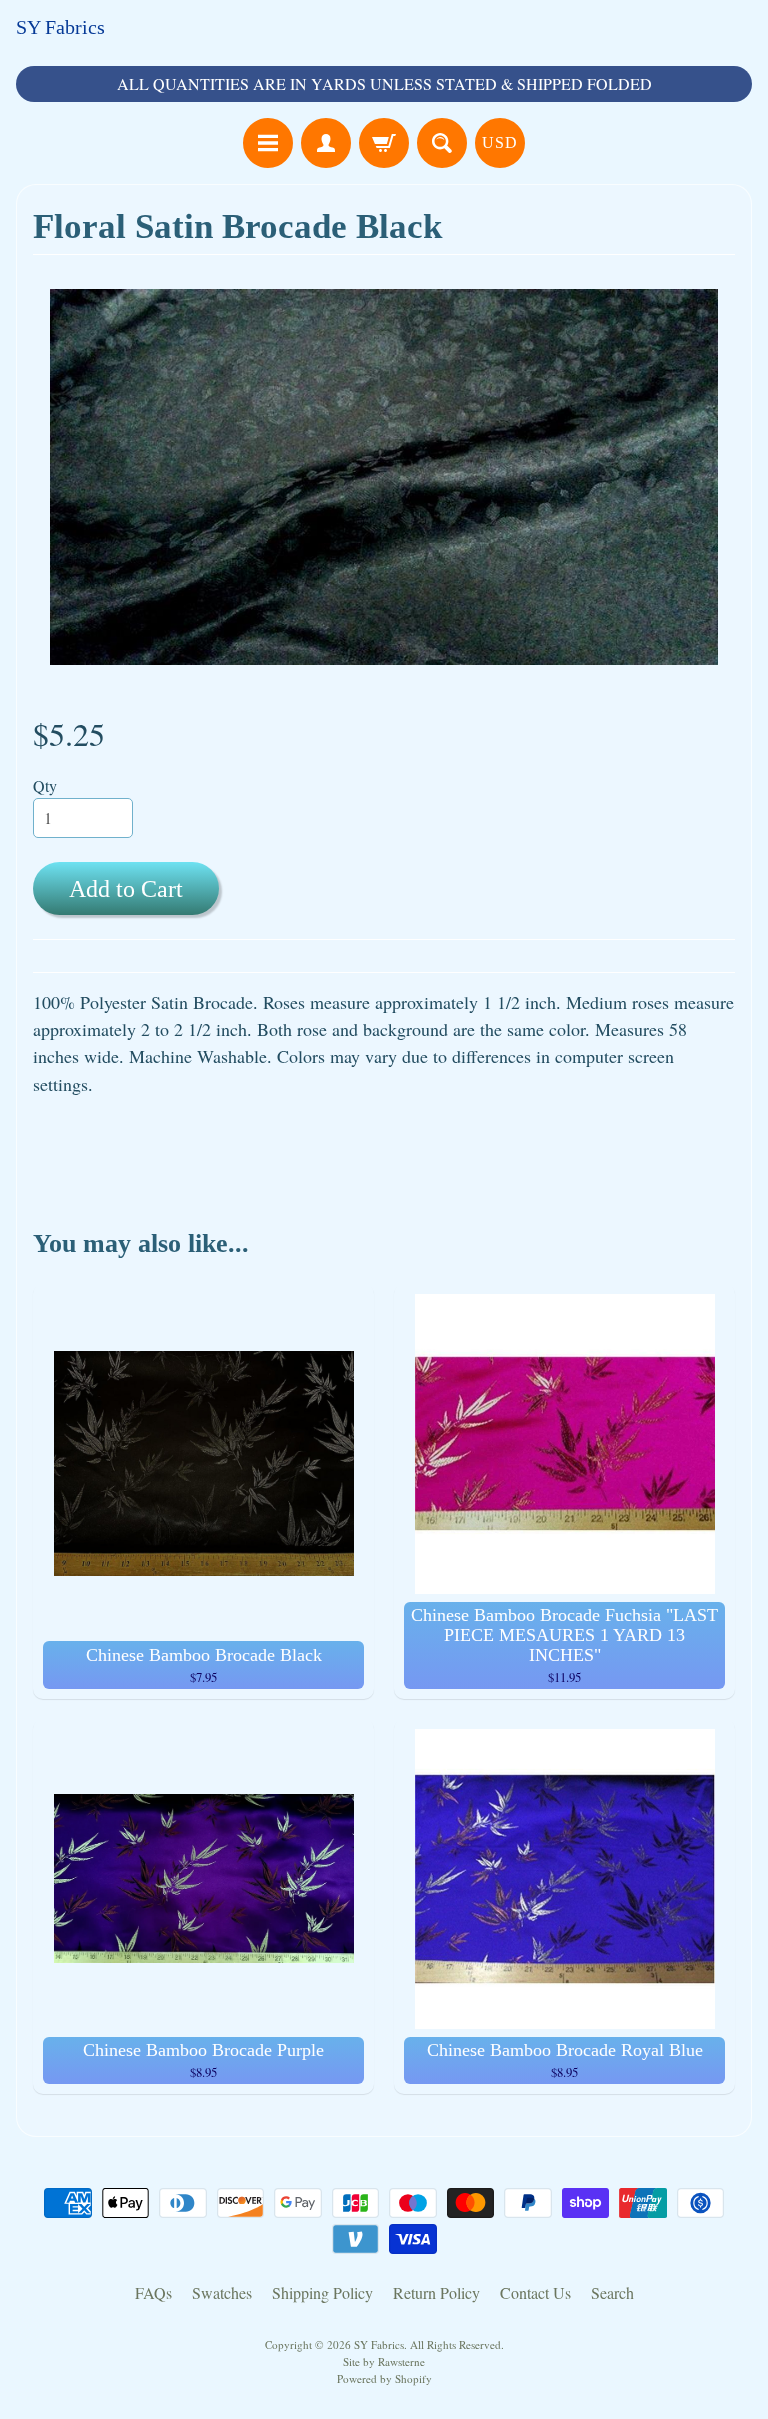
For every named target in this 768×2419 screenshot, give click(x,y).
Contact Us (535, 2292)
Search (612, 2292)
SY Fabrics (60, 27)
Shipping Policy (322, 2292)
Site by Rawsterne (384, 2361)
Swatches (222, 2292)
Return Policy (436, 2292)
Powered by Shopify (384, 2378)
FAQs (153, 2292)
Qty (45, 785)
